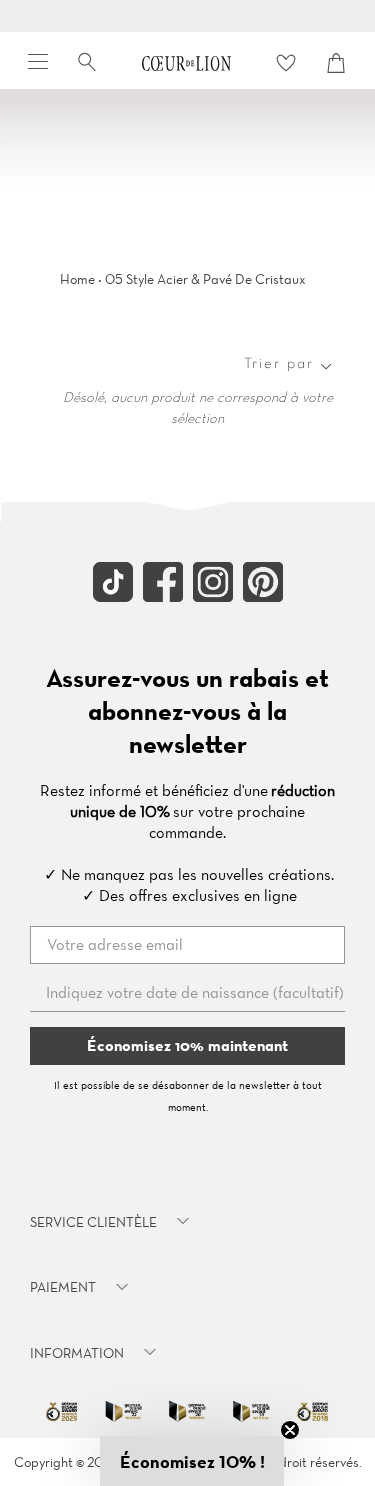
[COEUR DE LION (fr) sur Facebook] (163, 597)
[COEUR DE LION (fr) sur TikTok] (113, 597)
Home (77, 279)
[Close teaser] (290, 1430)
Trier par (279, 364)
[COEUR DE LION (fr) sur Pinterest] (263, 597)
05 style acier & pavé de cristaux (205, 279)
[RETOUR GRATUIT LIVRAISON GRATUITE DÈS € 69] (187, 16)
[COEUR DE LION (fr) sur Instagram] (213, 597)
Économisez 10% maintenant (187, 1045)
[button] (192, 1461)
